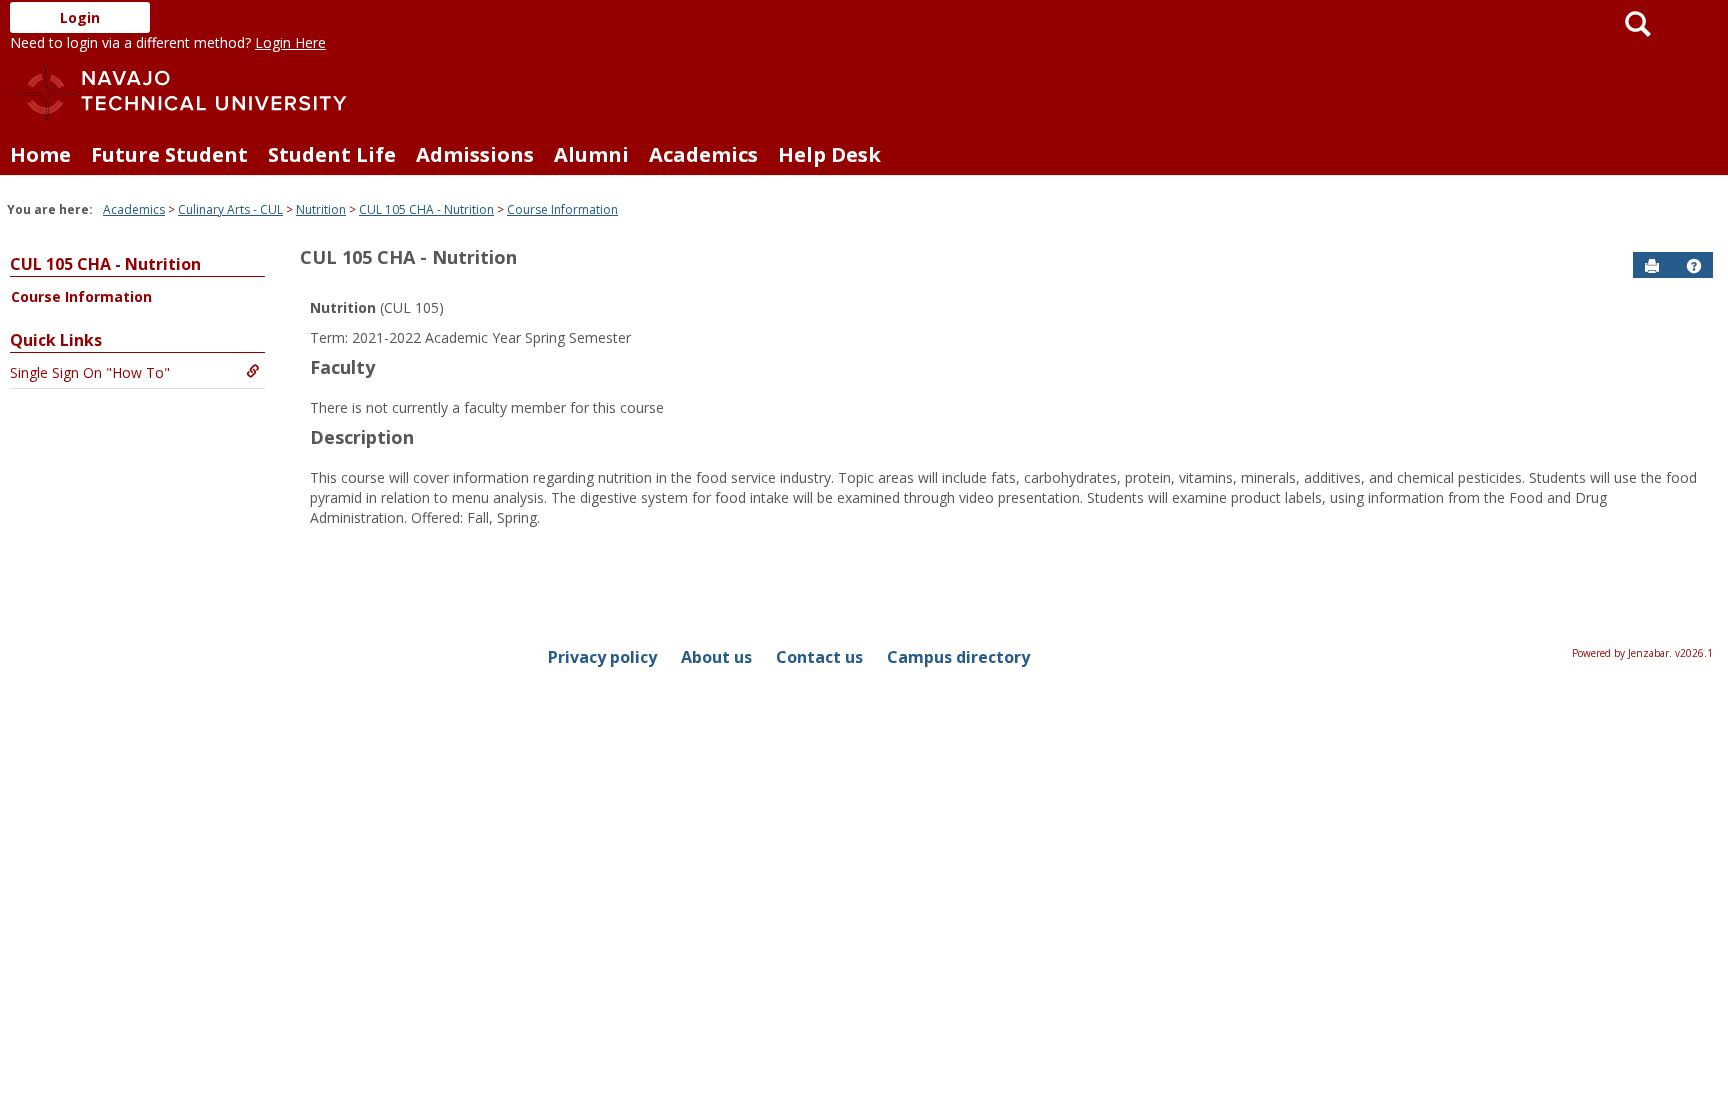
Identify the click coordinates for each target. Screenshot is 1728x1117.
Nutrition (321, 209)
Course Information (562, 209)
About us (716, 657)
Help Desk (829, 154)
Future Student (169, 154)
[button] (1694, 266)
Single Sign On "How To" (90, 372)
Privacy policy (602, 657)
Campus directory (958, 657)
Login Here (290, 42)
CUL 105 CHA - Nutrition (426, 209)
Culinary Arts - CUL (230, 209)
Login (80, 17)
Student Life (332, 154)
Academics (703, 154)
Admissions (475, 154)
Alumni (591, 154)
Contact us (819, 657)
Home (40, 154)
